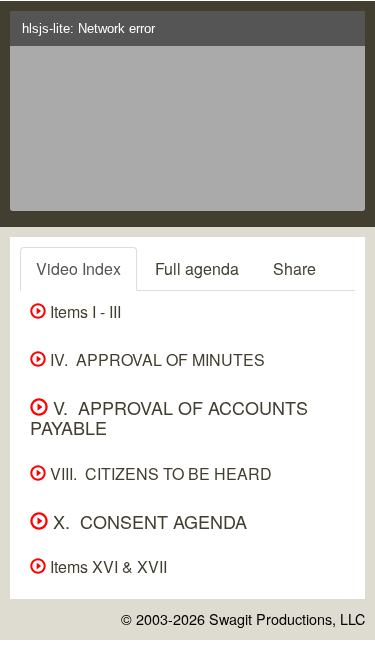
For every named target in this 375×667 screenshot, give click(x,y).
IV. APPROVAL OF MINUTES (155, 359)
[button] (345, 34)
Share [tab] (294, 268)
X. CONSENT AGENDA (147, 521)
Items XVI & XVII (106, 566)
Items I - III (83, 311)
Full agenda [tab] (197, 268)
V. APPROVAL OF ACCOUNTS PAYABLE (169, 417)
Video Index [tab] (78, 268)
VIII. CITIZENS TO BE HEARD (159, 473)
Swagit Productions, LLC (287, 618)
